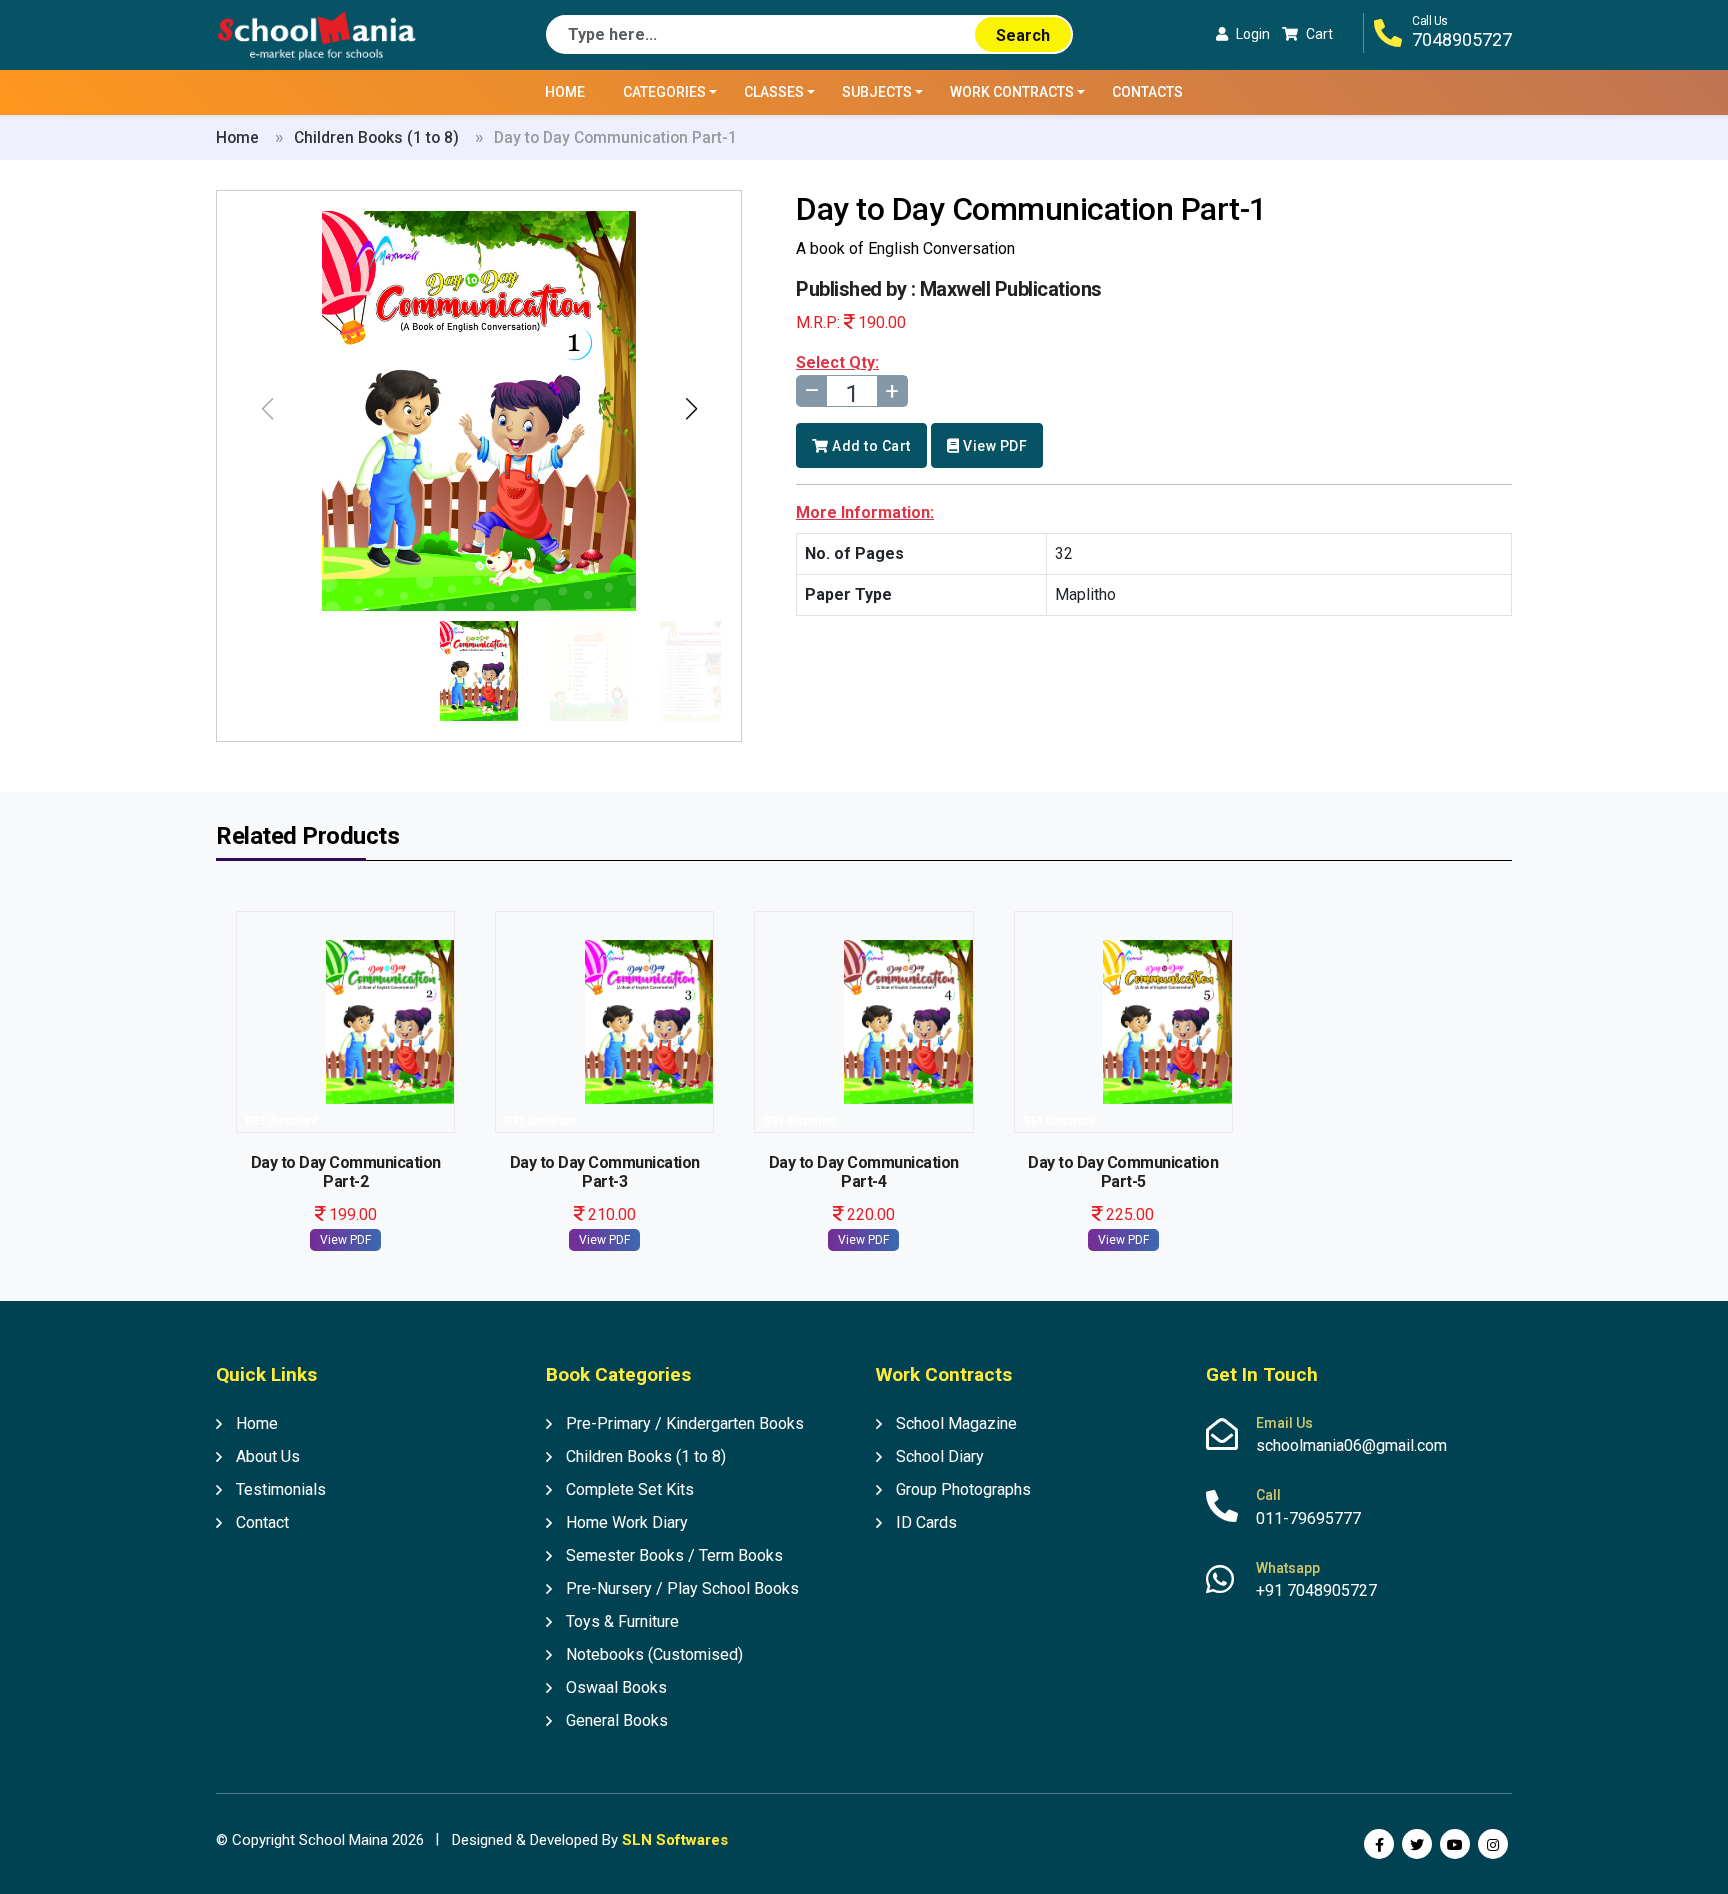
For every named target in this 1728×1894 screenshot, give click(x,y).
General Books (617, 1720)
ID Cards (926, 1522)
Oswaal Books (616, 1687)
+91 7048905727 (1316, 1590)
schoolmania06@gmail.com (1351, 1445)
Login (1253, 34)
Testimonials (281, 1489)
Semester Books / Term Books (674, 1555)
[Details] (345, 1018)
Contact (262, 1522)
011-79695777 (1308, 1518)
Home (565, 92)
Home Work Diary (627, 1522)
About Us (268, 1456)
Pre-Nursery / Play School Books (682, 1588)
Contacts (1147, 92)
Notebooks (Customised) (654, 1654)
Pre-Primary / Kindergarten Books (685, 1423)
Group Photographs (963, 1489)
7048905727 (1462, 39)
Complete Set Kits (630, 1489)
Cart (1319, 34)
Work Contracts (1012, 92)
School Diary (940, 1456)
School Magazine (956, 1423)
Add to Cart (870, 446)
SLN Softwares (675, 1840)
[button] (691, 409)
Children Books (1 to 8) (376, 138)
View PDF (995, 446)
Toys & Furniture (622, 1621)
